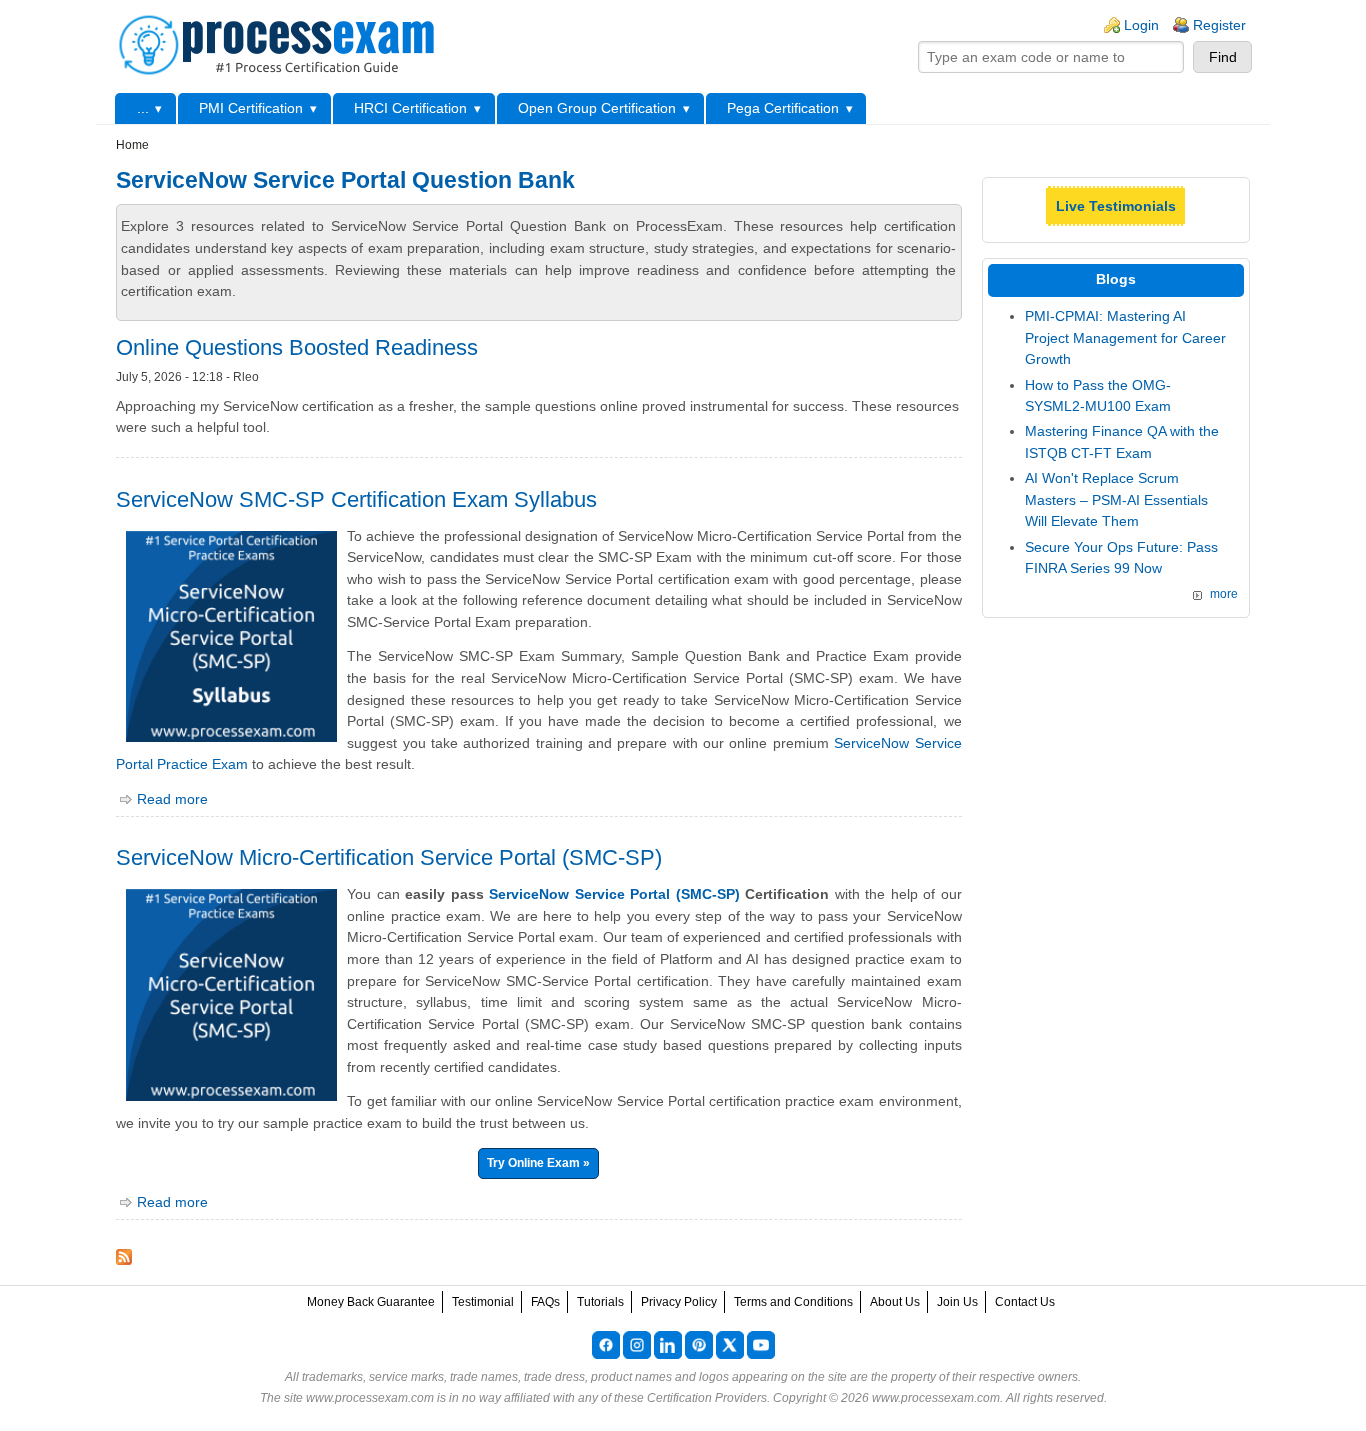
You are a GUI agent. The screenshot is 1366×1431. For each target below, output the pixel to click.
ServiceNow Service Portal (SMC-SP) (614, 894)
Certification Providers (707, 1398)
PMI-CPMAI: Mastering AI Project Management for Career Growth (1125, 337)
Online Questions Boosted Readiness (297, 347)
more (1224, 594)
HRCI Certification (410, 108)
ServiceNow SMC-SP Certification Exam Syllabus (356, 499)
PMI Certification (251, 108)
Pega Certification (783, 108)
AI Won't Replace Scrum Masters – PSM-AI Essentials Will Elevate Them (1116, 499)
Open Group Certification (597, 108)
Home (132, 145)
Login (1141, 25)
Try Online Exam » (538, 1163)
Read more (172, 799)
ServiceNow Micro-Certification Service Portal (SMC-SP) (389, 857)
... (143, 108)
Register (1219, 25)
